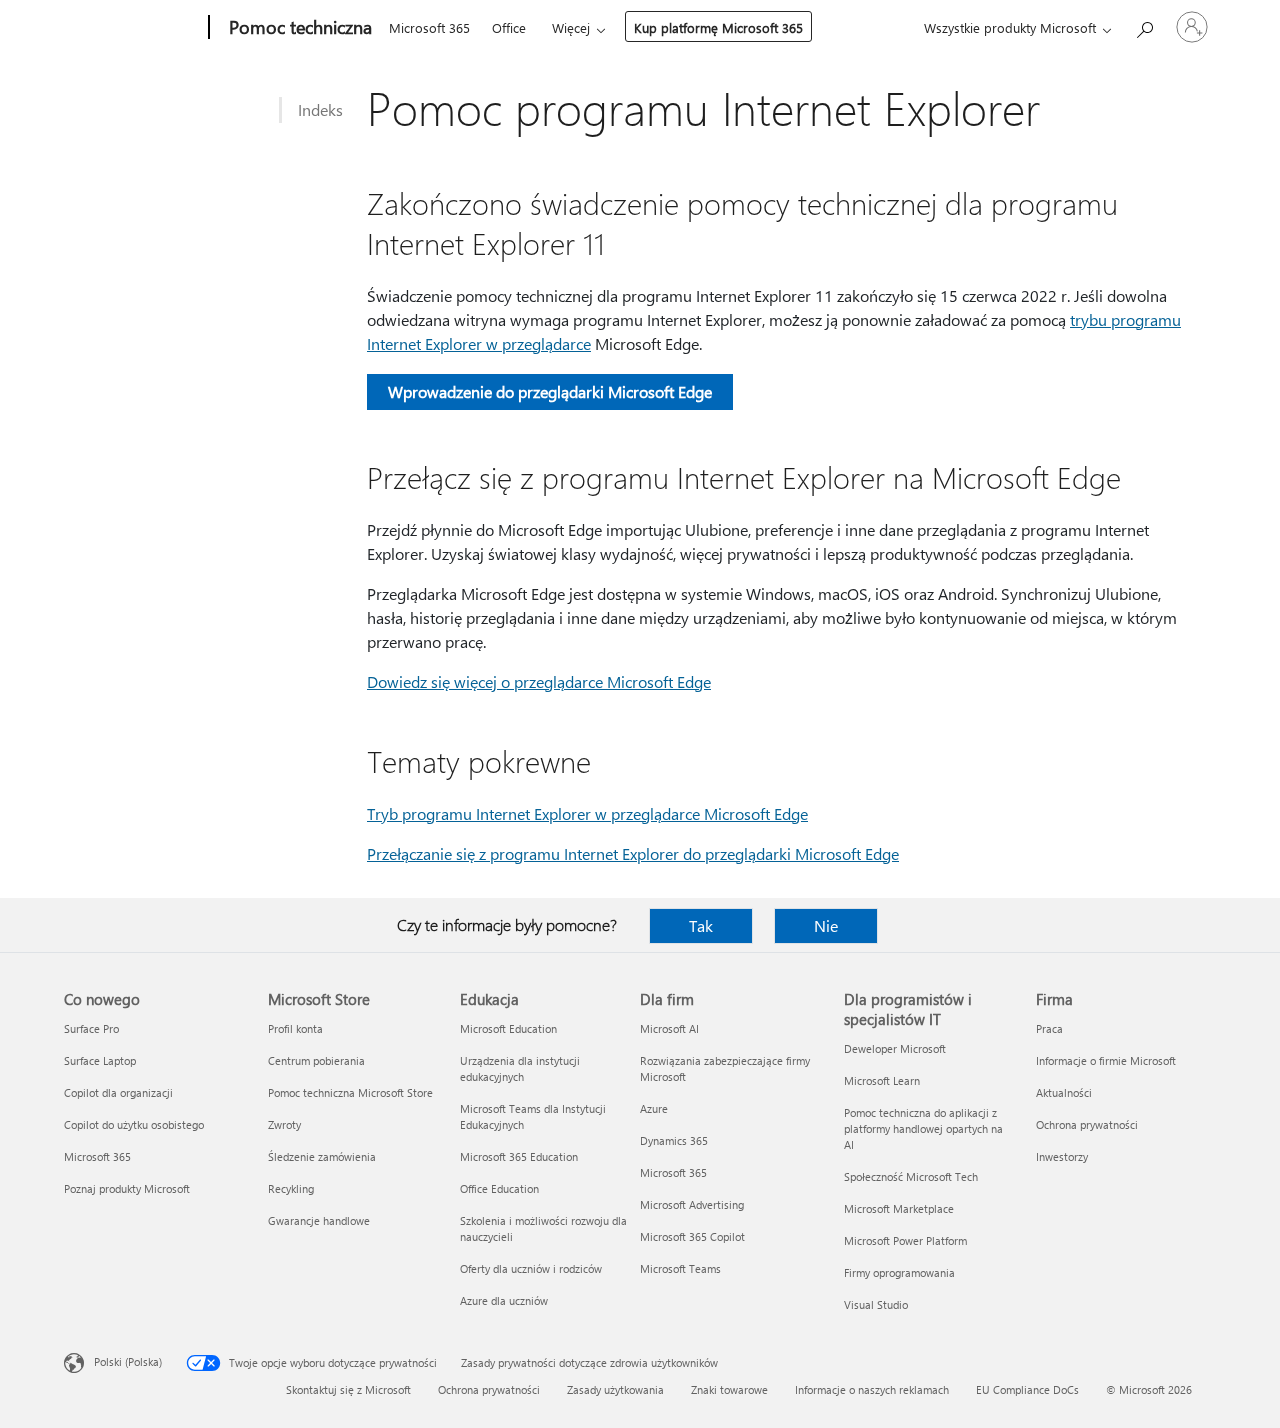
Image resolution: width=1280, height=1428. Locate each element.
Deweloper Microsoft (895, 1048)
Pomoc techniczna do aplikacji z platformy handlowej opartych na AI (923, 1128)
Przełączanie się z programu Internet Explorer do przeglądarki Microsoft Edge (633, 853)
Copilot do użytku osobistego (134, 1124)
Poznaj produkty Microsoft (127, 1188)
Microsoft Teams (680, 1268)
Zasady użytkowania (615, 1389)
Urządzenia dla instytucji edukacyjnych (520, 1068)
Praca (1049, 1028)
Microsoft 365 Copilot (692, 1236)
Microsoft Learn (882, 1080)
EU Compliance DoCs (1027, 1389)
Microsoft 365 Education (519, 1156)
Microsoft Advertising (692, 1204)
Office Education (499, 1188)
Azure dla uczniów (504, 1300)
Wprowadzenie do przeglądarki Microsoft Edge (550, 391)
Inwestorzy (1062, 1156)
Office (509, 27)
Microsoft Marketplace (899, 1208)
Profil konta (295, 1028)
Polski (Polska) (128, 1361)
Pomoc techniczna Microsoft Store (350, 1092)
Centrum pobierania (316, 1060)
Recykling (291, 1188)
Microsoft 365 (429, 27)
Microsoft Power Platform (905, 1240)
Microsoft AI (669, 1028)
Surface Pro (91, 1028)
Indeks (320, 109)
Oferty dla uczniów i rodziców (531, 1268)
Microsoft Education (508, 1028)
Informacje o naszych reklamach (872, 1389)
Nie (826, 925)
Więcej (571, 27)
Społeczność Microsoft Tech (911, 1176)
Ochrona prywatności (1087, 1124)
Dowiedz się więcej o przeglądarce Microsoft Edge (539, 681)
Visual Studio (876, 1304)
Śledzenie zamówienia (322, 1156)
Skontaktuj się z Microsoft (348, 1389)
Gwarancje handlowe (319, 1220)
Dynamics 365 (674, 1140)
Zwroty (284, 1124)
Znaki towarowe (729, 1389)
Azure (654, 1108)
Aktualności (1064, 1092)
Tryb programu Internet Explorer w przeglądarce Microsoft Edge (587, 813)
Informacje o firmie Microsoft (1106, 1060)
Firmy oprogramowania (899, 1272)
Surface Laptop (100, 1060)
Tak (701, 925)
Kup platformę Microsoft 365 (718, 27)
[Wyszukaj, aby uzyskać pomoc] (1144, 25)
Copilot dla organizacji (118, 1092)
